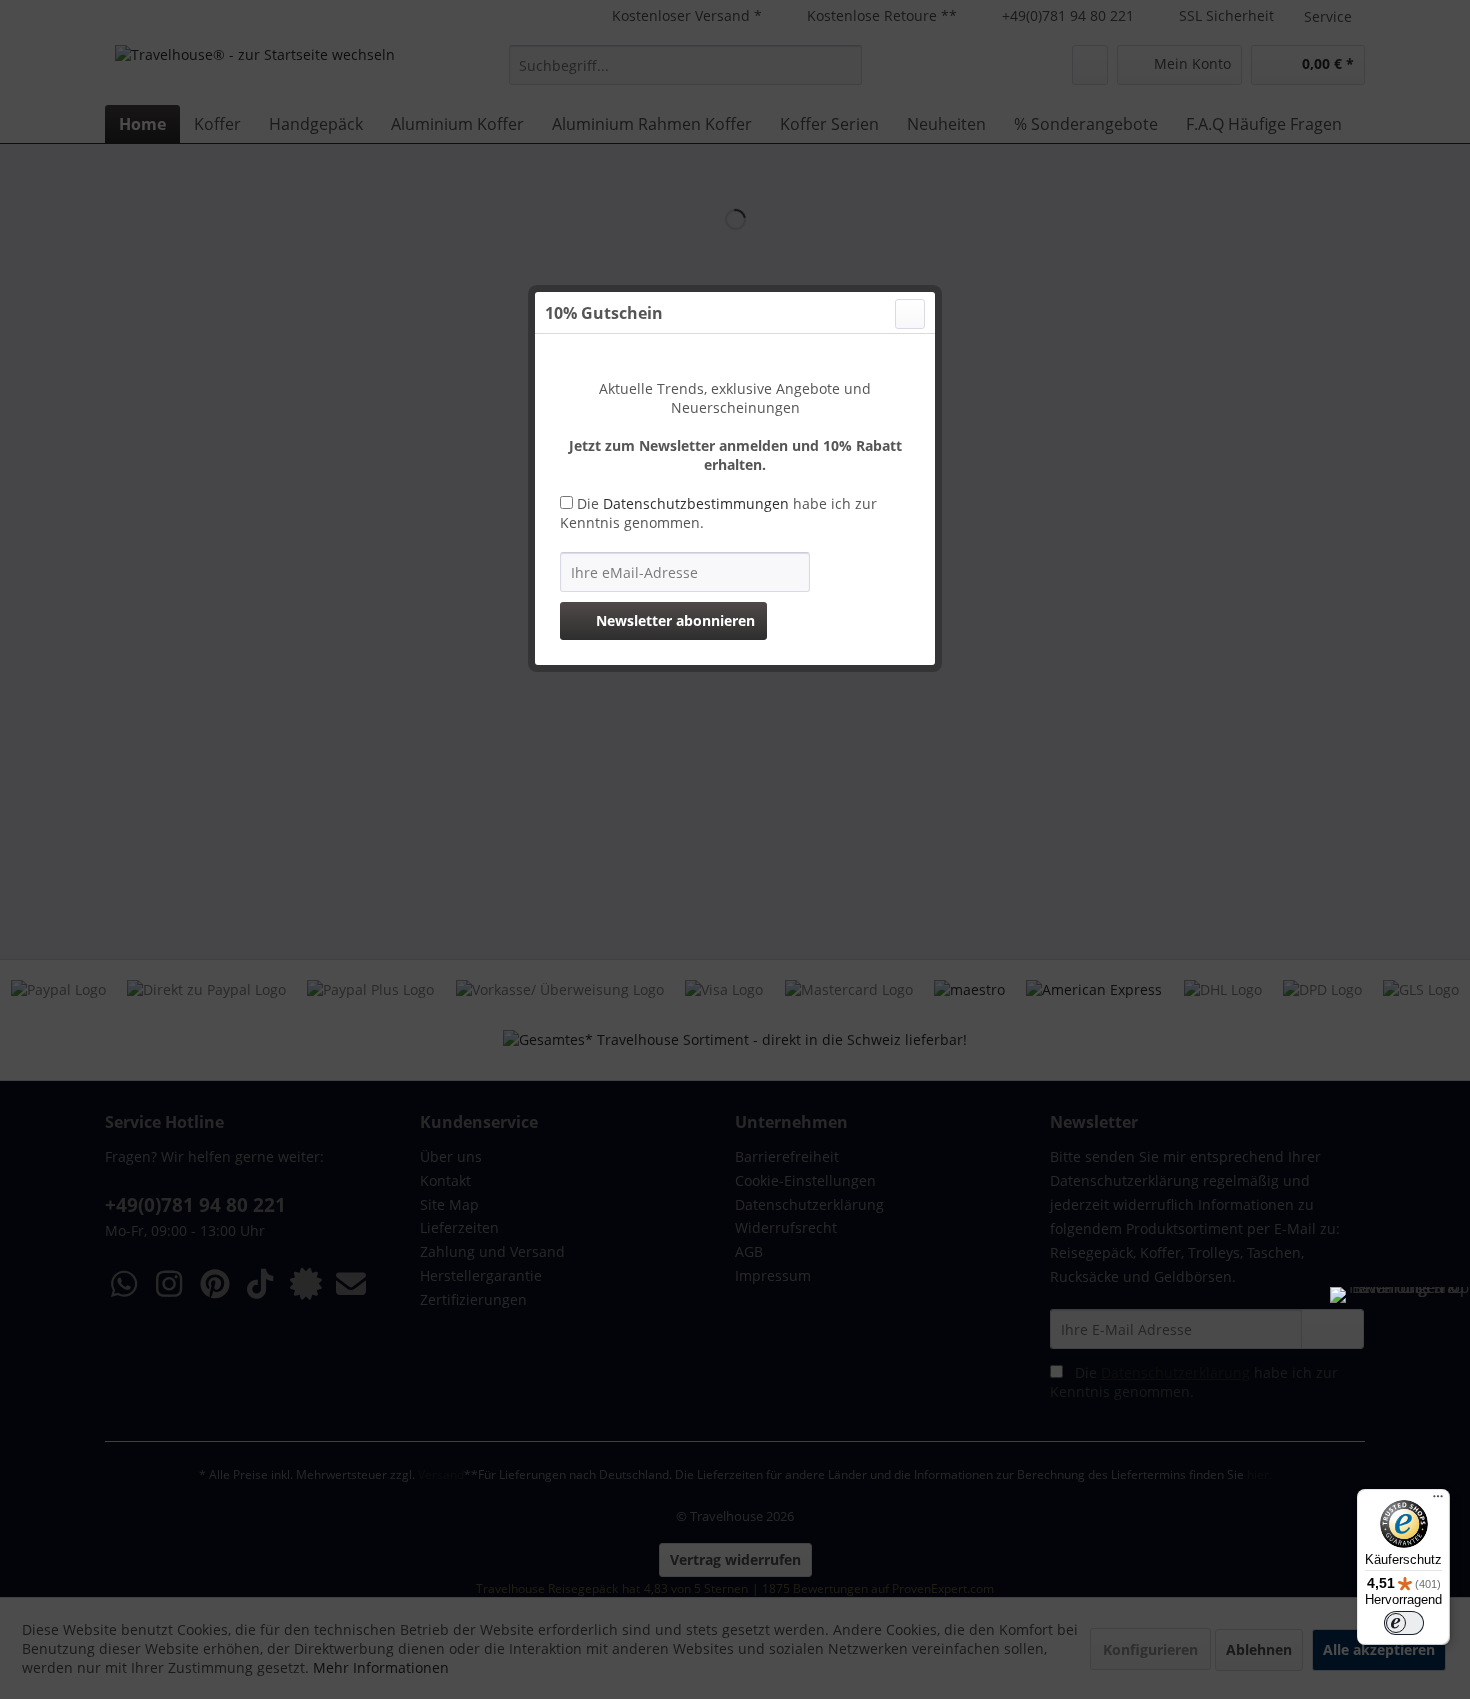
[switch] (1404, 1623)
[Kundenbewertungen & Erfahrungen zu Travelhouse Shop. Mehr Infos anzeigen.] (1400, 1357)
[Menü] (1438, 1501)
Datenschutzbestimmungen (696, 503)
